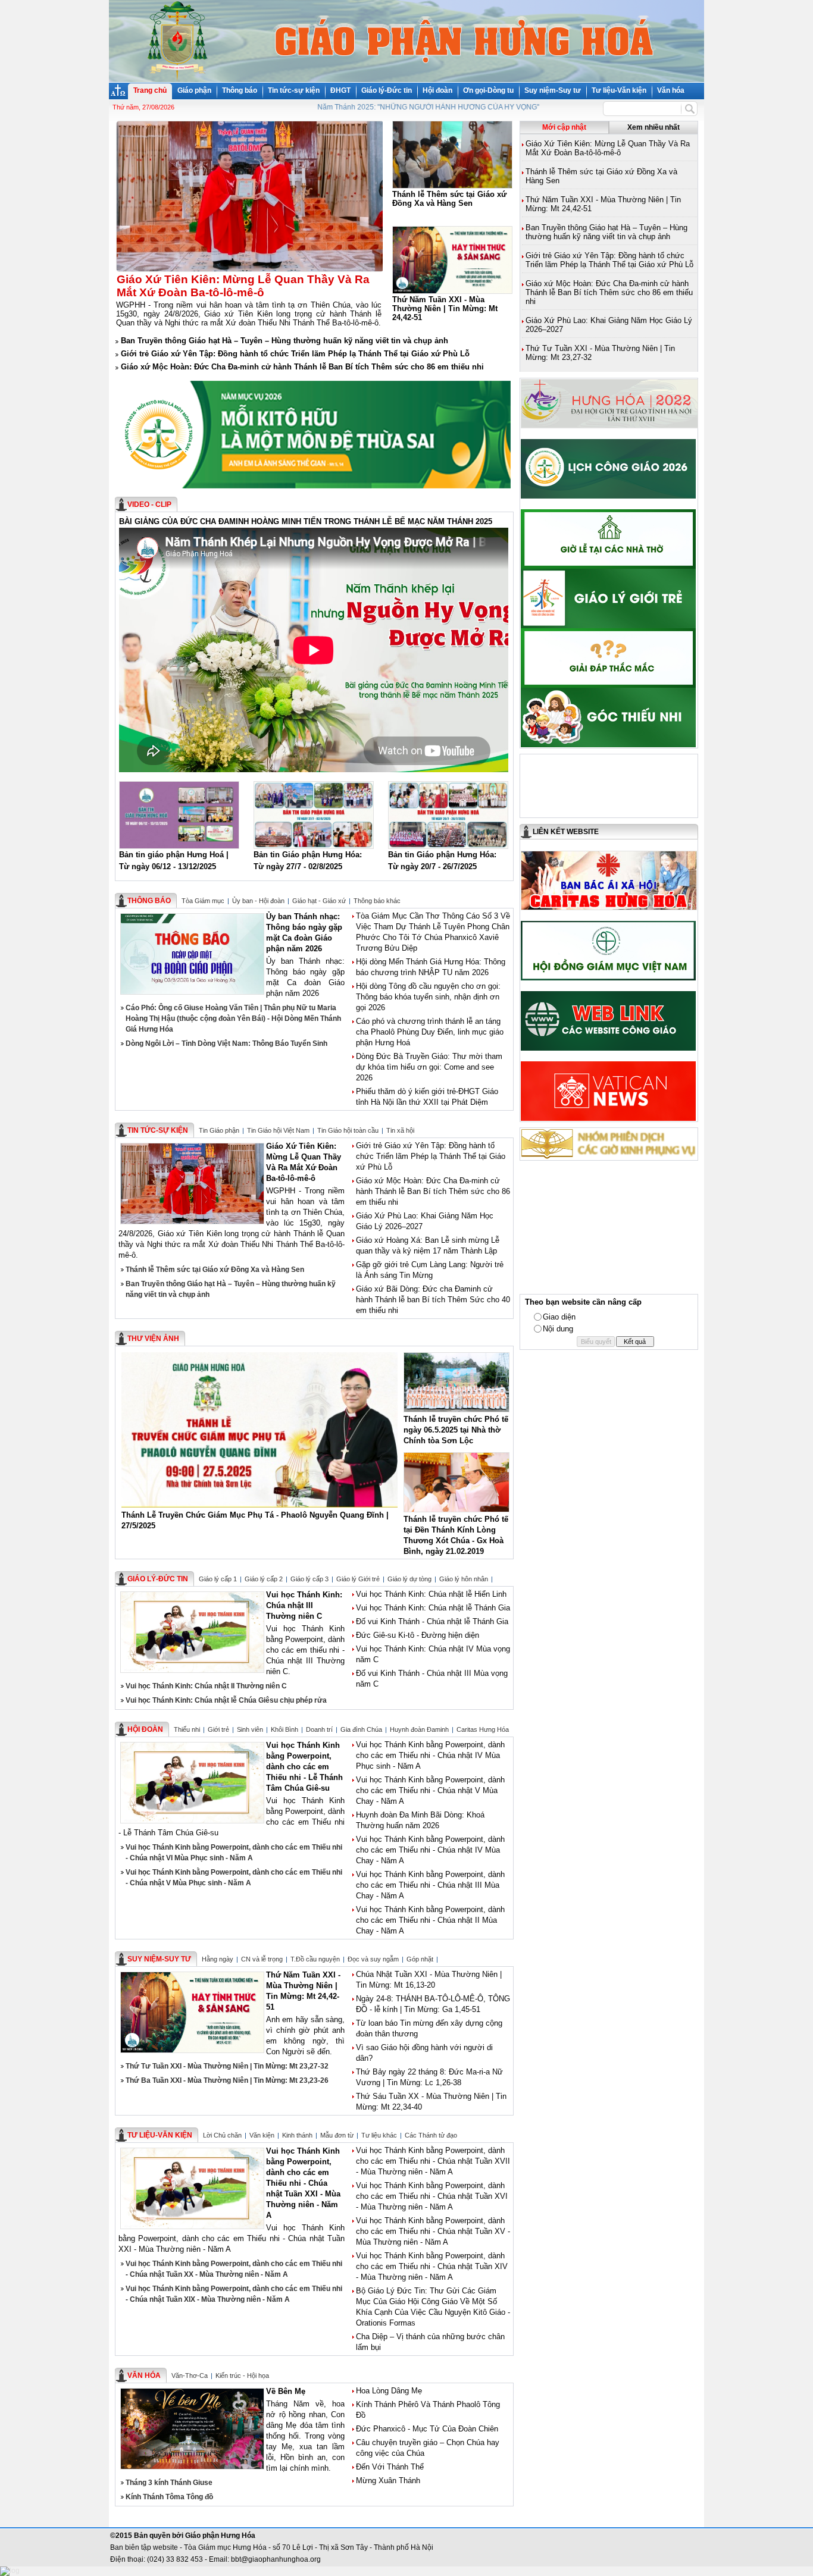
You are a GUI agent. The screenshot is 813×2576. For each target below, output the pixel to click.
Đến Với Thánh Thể (390, 2467)
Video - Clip (149, 504)
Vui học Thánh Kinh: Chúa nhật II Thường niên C (206, 1686)
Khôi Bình (284, 1729)
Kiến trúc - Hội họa (242, 2376)
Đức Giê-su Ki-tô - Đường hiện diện (418, 1635)
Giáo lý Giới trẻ (358, 1579)
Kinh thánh (297, 2135)
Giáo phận (194, 90)
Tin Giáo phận (219, 1130)
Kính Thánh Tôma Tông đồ (169, 2497)
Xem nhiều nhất (653, 127)
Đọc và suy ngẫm (373, 1959)
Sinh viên (250, 1729)
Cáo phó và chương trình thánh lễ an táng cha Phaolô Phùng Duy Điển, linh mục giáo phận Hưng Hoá (430, 1032)
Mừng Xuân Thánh (388, 2481)
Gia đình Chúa (361, 1729)
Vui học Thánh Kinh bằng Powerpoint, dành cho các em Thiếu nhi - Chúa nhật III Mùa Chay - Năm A (430, 1885)
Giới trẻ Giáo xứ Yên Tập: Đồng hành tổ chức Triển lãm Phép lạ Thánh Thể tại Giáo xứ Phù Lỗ (295, 354)
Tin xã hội (400, 1130)
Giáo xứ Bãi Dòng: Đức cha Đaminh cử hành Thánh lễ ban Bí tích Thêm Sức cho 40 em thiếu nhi (433, 1300)
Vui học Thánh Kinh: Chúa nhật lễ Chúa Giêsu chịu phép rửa (226, 1700)
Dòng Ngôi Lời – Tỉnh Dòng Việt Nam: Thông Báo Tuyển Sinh (226, 1043)
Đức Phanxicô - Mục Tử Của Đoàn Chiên (427, 2429)
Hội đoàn (437, 90)
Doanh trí (319, 1729)
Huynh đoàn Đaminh (419, 1729)
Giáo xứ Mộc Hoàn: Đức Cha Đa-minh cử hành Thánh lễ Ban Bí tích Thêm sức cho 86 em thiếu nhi (302, 367)
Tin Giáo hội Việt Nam (278, 1130)
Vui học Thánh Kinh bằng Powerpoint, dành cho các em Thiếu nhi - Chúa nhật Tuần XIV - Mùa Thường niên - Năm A (432, 2266)
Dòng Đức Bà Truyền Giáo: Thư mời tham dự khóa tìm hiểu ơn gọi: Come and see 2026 (429, 1067)
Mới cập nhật (564, 127)
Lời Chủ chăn (222, 2135)
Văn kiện (262, 2135)
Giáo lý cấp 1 (218, 1579)
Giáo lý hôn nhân (464, 1579)
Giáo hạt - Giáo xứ (319, 901)
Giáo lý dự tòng (409, 1579)
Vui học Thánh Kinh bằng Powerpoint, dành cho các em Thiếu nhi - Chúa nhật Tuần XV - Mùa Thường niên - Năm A (433, 2231)
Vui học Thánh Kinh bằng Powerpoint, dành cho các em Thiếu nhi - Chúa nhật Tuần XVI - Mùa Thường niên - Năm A (432, 2196)
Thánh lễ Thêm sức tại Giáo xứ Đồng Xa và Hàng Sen (215, 1270)
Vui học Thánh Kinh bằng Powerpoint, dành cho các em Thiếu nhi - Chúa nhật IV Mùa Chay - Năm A (430, 1850)
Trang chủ (150, 90)
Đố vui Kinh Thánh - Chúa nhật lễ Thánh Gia (432, 1621)
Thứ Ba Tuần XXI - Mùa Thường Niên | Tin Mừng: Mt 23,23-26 (227, 2080)
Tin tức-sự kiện (294, 90)
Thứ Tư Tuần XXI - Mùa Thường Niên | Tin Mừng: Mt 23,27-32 (227, 2066)
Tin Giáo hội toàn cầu (348, 1130)
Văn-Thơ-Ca (190, 2376)
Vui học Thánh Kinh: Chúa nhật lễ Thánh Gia (433, 1608)
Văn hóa (671, 90)
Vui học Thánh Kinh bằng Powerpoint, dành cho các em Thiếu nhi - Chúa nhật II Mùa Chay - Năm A (430, 1920)
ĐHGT (340, 90)
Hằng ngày (218, 1959)
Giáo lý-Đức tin (387, 90)
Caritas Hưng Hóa (483, 1729)
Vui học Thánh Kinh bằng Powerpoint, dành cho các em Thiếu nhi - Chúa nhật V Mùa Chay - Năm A (430, 1790)
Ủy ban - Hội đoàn (258, 901)
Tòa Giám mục (203, 901)
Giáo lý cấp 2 (264, 1579)
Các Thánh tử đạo (431, 2135)
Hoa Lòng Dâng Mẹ (389, 2391)
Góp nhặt (420, 1959)
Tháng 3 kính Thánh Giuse (169, 2483)
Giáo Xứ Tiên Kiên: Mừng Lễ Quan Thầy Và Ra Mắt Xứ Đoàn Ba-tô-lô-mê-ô (608, 148)
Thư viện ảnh (153, 1339)
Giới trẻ (218, 1729)
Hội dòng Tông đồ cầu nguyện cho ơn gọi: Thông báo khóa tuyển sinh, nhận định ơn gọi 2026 (428, 997)
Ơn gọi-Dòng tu (488, 90)
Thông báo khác (377, 901)
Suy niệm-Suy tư (553, 90)
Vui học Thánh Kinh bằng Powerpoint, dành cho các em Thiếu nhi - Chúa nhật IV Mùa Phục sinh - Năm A (430, 1755)
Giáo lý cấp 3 (309, 1579)
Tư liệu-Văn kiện (619, 90)
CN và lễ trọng (262, 1959)
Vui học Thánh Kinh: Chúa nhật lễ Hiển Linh (431, 1594)
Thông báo (240, 90)
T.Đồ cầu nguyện (315, 1959)
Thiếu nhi (187, 1729)
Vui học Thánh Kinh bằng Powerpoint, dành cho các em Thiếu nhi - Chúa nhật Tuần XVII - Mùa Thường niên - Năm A (433, 2161)
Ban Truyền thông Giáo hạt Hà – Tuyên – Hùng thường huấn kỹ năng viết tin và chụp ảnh (284, 341)
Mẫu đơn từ (337, 2135)
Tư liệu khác (379, 2135)
